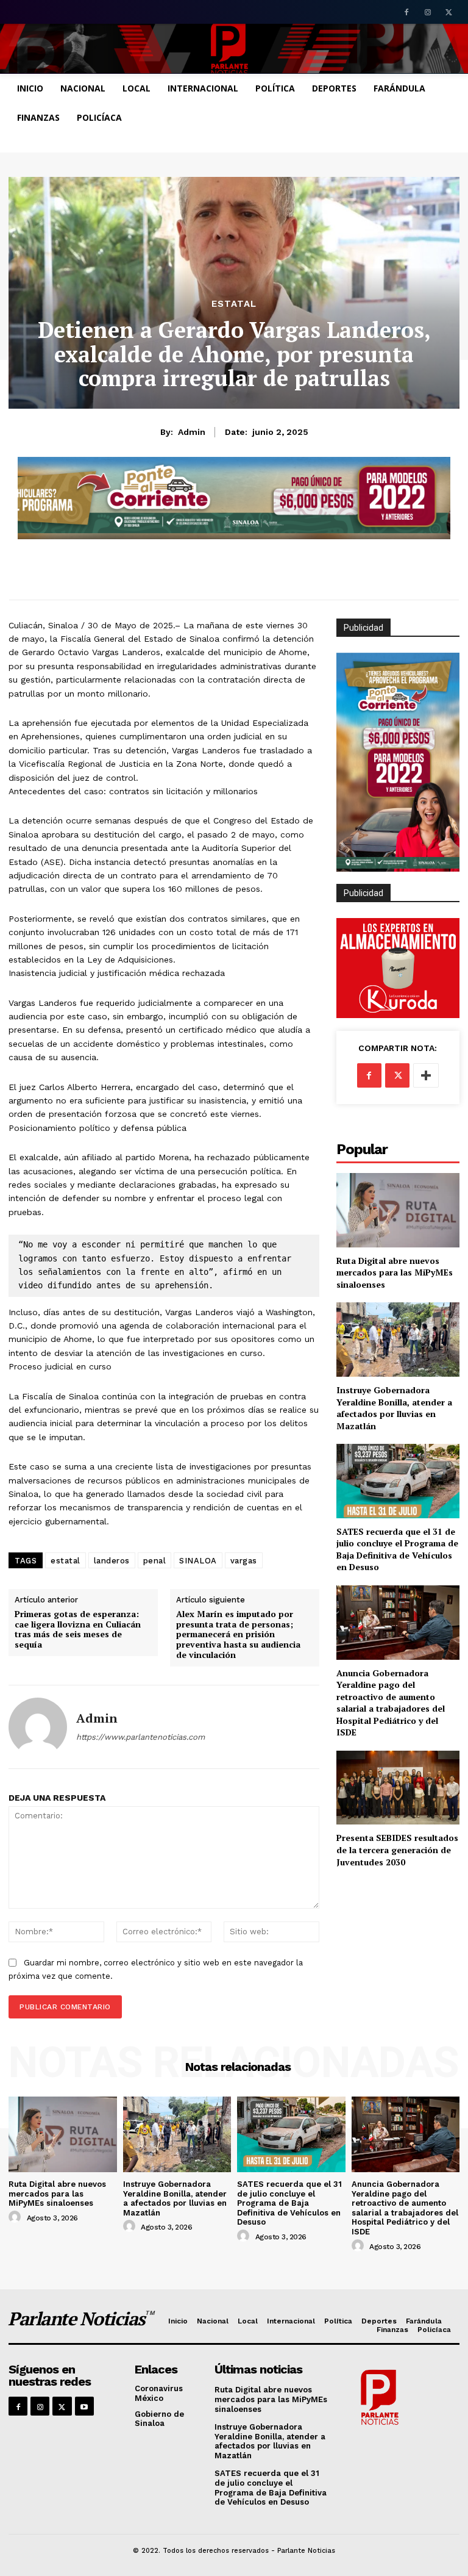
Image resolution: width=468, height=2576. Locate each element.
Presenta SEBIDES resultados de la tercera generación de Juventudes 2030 (397, 1849)
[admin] (38, 1727)
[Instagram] (427, 13)
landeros (112, 1561)
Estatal (234, 304)
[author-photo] (16, 2217)
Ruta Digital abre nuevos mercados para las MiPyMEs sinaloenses (395, 1272)
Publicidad (363, 893)
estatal (66, 1561)
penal (155, 1561)
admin (192, 432)
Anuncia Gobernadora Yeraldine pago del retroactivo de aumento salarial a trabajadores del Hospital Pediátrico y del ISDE (391, 1703)
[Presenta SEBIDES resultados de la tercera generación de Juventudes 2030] (398, 1788)
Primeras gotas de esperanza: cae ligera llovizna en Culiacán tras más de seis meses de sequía (78, 1630)
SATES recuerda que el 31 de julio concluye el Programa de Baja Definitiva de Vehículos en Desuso (397, 1549)
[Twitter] (449, 13)
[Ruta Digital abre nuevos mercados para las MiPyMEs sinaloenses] (398, 1210)
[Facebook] (407, 13)
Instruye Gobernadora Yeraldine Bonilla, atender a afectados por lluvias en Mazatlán (394, 1408)
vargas (244, 1561)
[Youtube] (84, 2406)
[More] (426, 1075)
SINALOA (198, 1561)
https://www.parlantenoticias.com (140, 1737)
